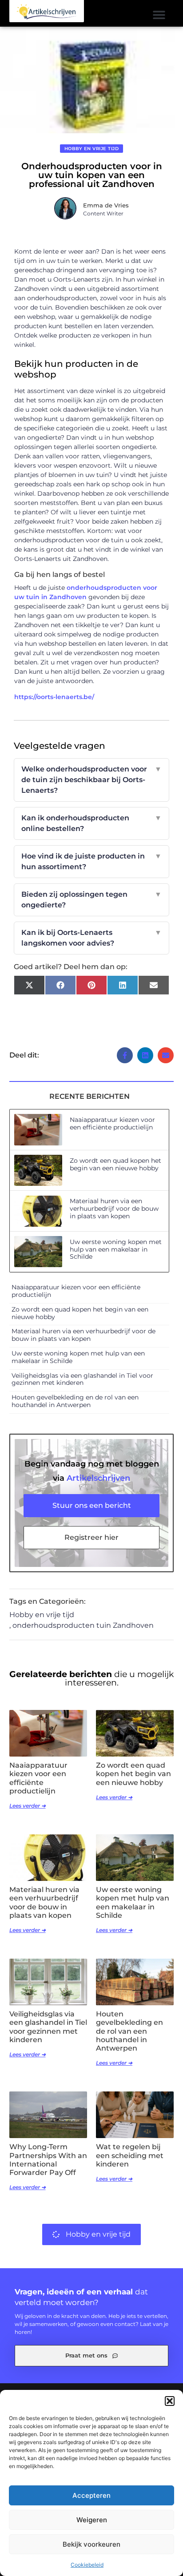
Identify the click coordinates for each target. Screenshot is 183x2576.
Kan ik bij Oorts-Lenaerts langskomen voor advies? (92, 938)
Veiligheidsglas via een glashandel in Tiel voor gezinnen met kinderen (82, 1379)
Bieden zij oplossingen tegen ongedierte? (92, 900)
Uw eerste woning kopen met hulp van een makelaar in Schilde (116, 1249)
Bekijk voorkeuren (91, 2544)
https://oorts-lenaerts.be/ (54, 697)
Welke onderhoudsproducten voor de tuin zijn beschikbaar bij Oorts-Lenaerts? (92, 780)
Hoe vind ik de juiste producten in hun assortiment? (92, 861)
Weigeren (92, 2520)
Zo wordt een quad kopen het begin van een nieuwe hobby (115, 1164)
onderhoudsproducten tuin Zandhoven (83, 1625)
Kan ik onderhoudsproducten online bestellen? (92, 823)
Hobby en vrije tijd (92, 149)
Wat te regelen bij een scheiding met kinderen (130, 2155)
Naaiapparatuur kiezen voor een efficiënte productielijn (112, 1123)
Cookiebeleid (87, 2565)
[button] (170, 2401)
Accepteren (91, 2495)
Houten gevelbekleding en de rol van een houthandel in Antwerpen (75, 1401)
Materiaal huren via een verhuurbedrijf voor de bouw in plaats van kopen (114, 1208)
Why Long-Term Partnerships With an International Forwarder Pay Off (48, 2160)
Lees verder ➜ (28, 1806)
